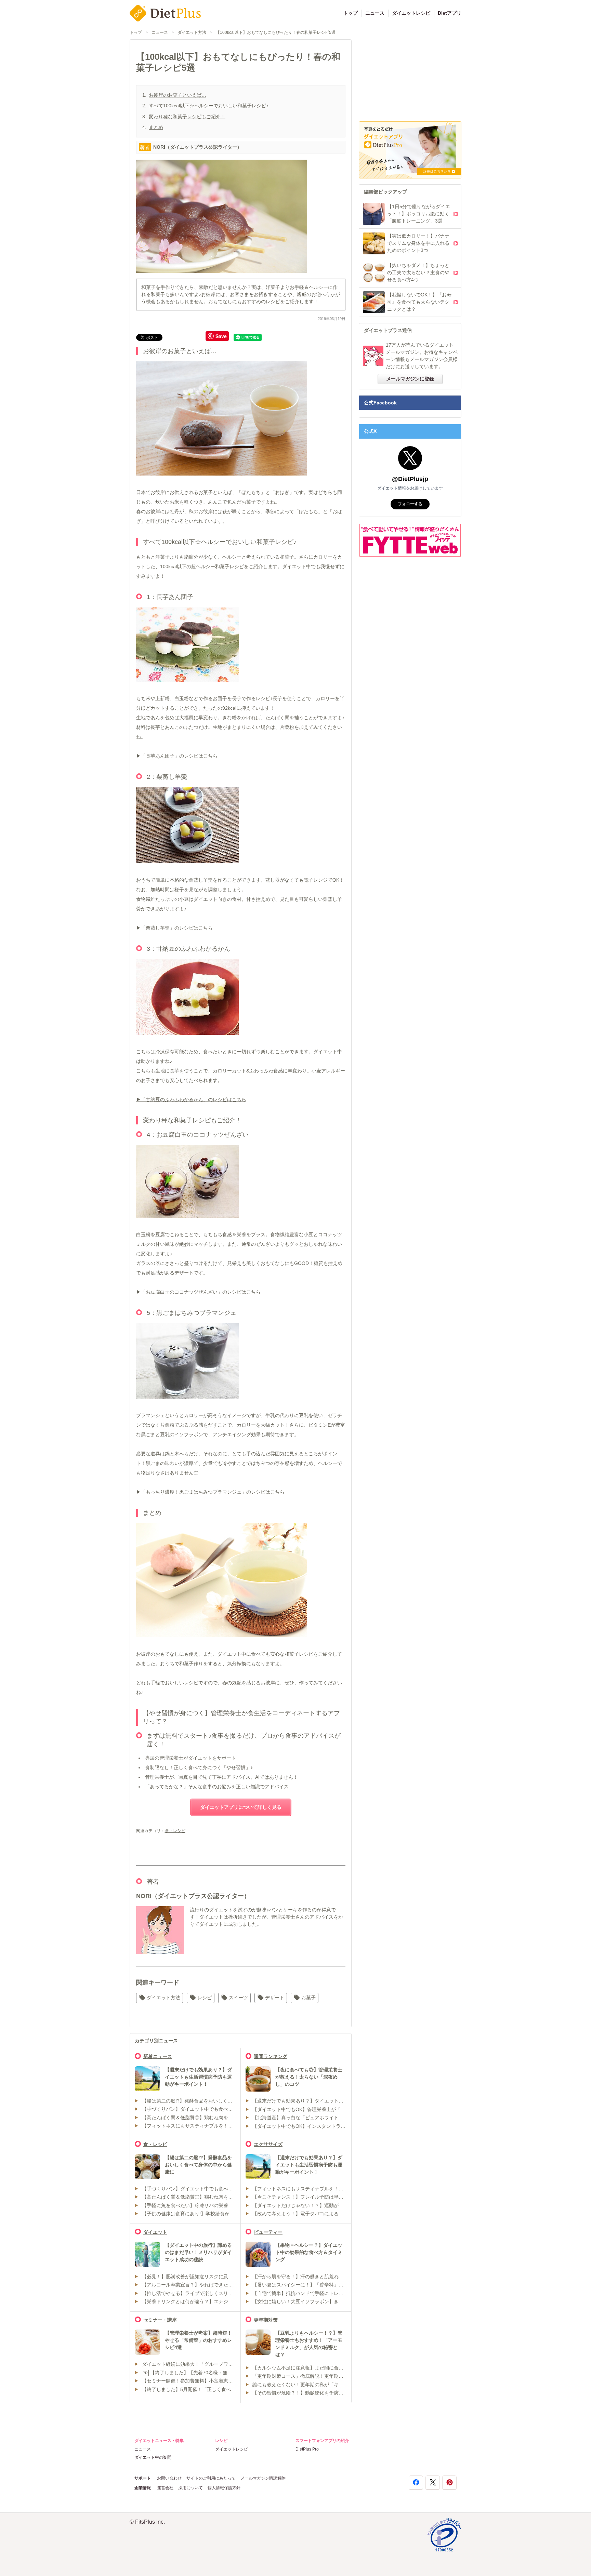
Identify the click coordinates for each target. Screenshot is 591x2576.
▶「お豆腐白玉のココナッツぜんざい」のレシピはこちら (198, 1292)
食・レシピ (175, 1831)
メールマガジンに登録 (410, 379)
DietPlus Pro (307, 2449)
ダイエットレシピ (411, 13)
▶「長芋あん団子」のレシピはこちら (177, 756)
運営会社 (165, 2488)
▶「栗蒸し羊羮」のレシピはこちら (174, 928)
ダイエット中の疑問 (153, 2457)
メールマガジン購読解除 (263, 2478)
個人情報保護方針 (224, 2488)
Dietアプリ (450, 13)
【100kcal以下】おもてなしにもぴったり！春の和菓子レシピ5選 (276, 32)
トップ (351, 13)
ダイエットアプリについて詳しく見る (241, 1807)
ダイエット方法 (192, 32)
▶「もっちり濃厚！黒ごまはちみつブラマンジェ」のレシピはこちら (210, 1492)
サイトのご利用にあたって (211, 2478)
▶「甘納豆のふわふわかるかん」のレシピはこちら (191, 1099)
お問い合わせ (169, 2478)
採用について (191, 2488)
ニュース (375, 13)
